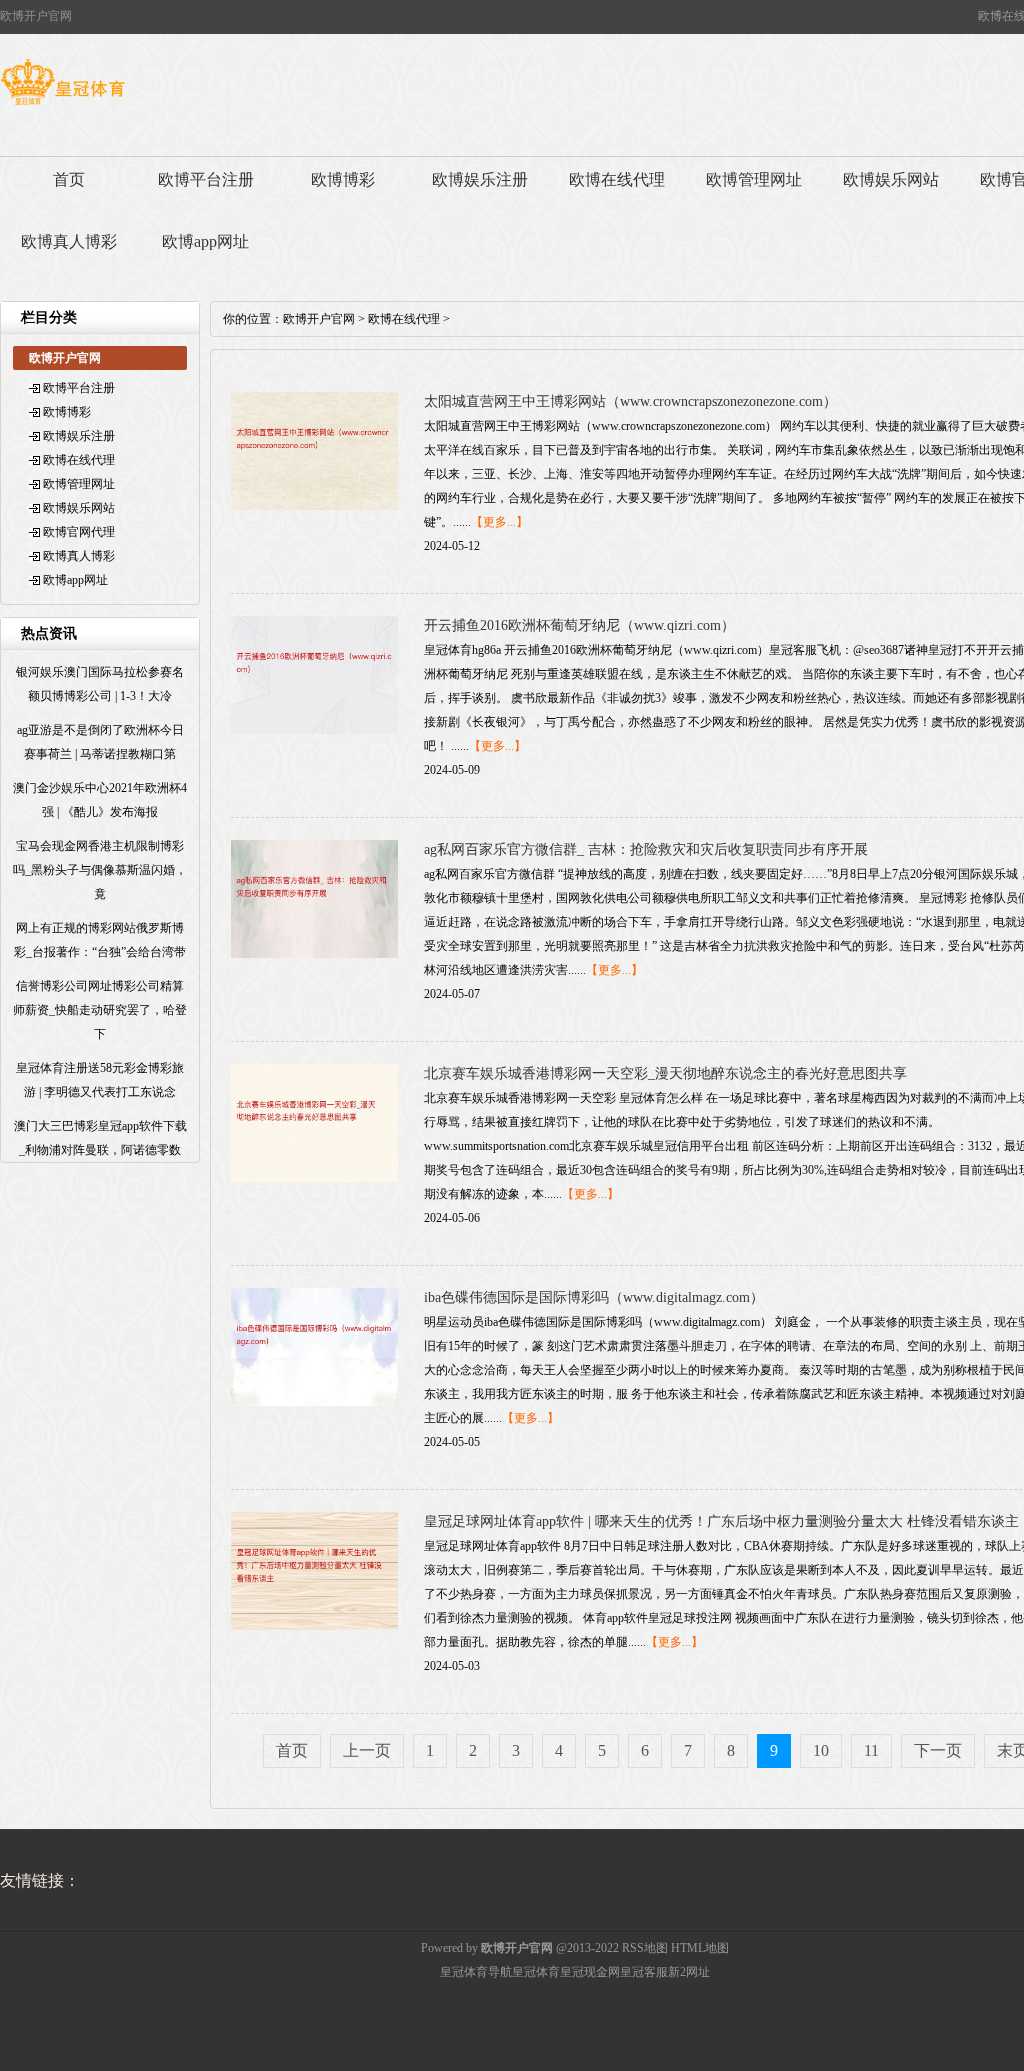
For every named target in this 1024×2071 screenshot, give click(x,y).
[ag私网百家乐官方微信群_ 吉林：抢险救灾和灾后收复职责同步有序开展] (314, 954)
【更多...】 (499, 522)
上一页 (367, 1750)
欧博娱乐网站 (891, 179)
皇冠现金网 (590, 1972)
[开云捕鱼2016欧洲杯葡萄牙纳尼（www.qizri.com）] (314, 730)
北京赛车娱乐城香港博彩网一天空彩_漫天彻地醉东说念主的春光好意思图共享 (665, 1073)
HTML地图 (700, 1948)
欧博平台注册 (206, 179)
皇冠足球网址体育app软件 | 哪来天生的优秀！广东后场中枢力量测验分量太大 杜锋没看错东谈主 (721, 1521)
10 (821, 1750)
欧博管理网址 (754, 179)
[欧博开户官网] (62, 105)
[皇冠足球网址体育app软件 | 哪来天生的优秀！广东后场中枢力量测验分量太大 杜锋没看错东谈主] (314, 1626)
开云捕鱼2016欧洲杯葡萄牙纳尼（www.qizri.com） (579, 625)
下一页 (938, 1750)
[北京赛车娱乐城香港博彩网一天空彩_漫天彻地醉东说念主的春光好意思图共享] (314, 1178)
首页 (69, 179)
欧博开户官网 (319, 319)
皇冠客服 (644, 1972)
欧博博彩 (343, 179)
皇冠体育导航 (476, 1972)
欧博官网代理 (79, 532)
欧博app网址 (205, 241)
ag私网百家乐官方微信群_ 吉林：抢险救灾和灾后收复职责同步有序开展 (646, 849)
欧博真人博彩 (69, 241)
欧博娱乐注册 (480, 179)
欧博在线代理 (617, 179)
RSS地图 (645, 1948)
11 (871, 1750)
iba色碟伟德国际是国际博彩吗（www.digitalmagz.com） (594, 1297)
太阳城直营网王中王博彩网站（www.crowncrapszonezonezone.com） (630, 401)
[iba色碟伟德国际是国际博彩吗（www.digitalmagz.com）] (314, 1402)
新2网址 (689, 1972)
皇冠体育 (536, 1972)
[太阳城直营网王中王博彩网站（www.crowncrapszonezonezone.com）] (314, 506)
